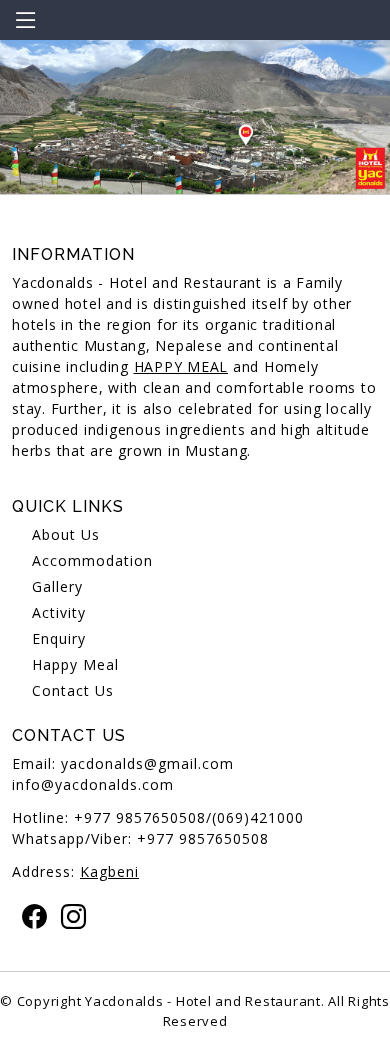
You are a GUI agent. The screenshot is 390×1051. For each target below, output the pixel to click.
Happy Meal (75, 664)
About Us (66, 534)
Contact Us (73, 690)
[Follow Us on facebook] (29, 916)
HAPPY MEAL (181, 366)
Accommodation (92, 560)
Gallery (57, 586)
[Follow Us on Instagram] (68, 916)
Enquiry (59, 638)
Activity (59, 612)
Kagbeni (109, 871)
